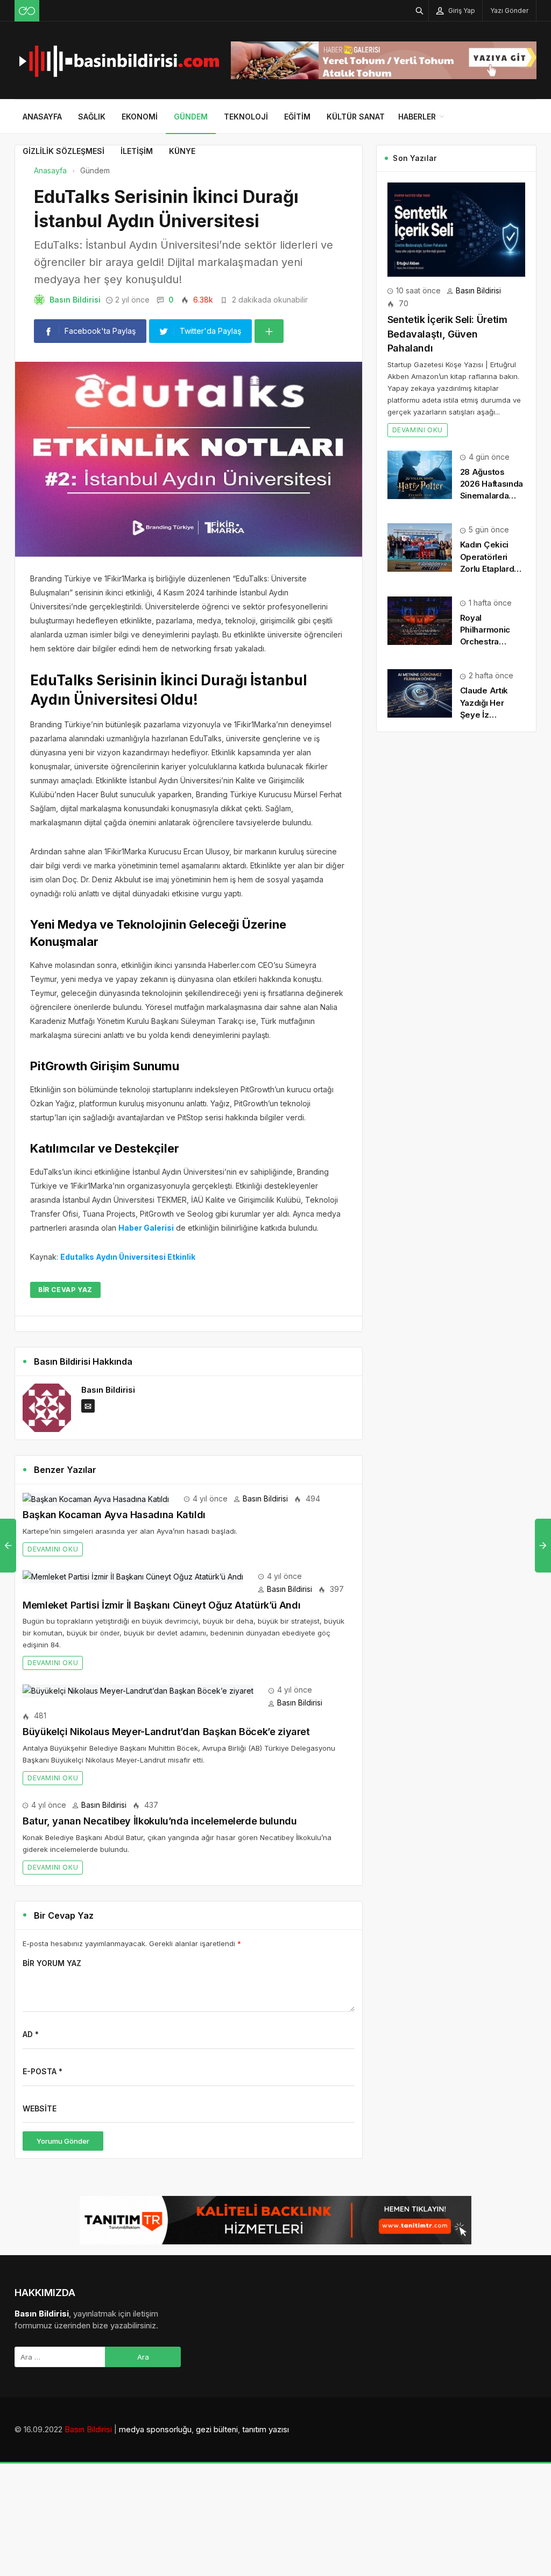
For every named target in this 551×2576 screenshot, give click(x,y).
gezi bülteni (217, 2429)
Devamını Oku (53, 1549)
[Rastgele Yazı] (27, 11)
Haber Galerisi (146, 1228)
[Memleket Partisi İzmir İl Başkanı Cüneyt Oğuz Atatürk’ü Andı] (133, 1576)
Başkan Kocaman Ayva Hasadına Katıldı (114, 1515)
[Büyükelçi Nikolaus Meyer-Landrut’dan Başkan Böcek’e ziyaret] (138, 1690)
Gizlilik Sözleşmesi (63, 151)
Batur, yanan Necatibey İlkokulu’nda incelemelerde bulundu (160, 1821)
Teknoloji (246, 117)
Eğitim (297, 117)
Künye (182, 151)
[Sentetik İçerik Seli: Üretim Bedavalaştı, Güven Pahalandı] (456, 229)
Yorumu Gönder (63, 2141)
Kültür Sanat (356, 117)
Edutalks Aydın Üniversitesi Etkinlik (128, 1257)
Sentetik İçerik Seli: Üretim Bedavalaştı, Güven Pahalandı (447, 334)
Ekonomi (140, 117)
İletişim (137, 151)
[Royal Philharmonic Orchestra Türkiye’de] (420, 620)
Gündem (191, 117)
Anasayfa (42, 117)
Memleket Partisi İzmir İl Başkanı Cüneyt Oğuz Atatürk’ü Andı (161, 1605)
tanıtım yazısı (266, 2429)
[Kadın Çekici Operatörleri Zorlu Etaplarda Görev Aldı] (420, 547)
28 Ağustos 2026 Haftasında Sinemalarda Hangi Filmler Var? (492, 496)
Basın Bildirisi (75, 300)
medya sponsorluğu (155, 2429)
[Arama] (420, 10)
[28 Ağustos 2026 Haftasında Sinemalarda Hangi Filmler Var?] (420, 474)
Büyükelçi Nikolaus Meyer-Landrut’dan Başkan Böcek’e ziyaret (166, 1732)
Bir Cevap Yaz (65, 1290)
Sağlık (92, 117)
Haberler (417, 117)
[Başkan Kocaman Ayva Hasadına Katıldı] (96, 1498)
